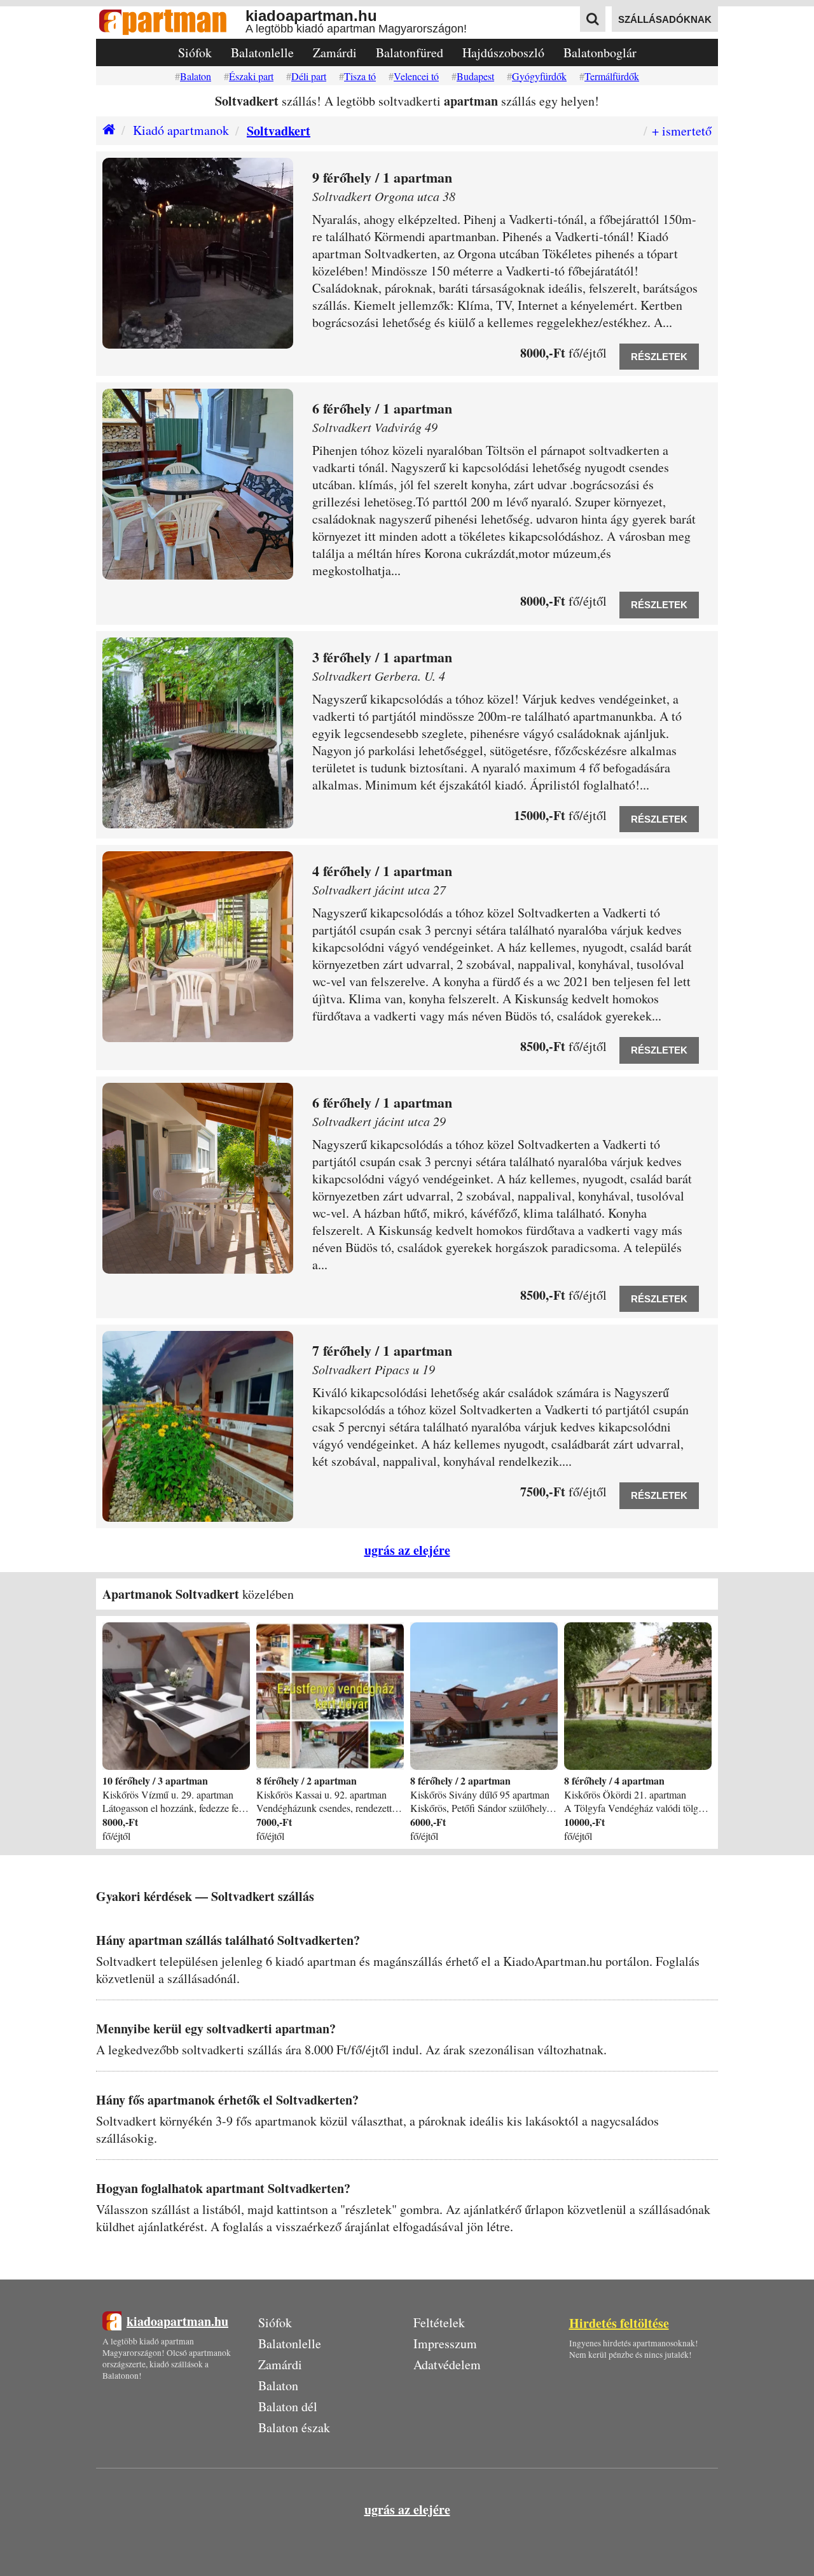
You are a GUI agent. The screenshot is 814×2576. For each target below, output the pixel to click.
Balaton (196, 76)
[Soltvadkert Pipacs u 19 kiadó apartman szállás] (198, 1426)
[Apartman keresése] (593, 19)
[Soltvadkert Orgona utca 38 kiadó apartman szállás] (198, 253)
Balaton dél (288, 2406)
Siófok (195, 52)
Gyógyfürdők (539, 76)
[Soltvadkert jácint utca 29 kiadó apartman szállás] (198, 1178)
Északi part (251, 76)
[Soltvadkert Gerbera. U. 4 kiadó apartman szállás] (198, 733)
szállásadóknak (665, 19)
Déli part (309, 76)
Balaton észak (294, 2427)
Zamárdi (335, 52)
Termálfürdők (612, 76)
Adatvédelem (447, 2364)
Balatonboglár (600, 52)
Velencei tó (416, 76)
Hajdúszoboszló (503, 52)
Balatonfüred (410, 52)
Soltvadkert (279, 131)
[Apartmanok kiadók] (171, 23)
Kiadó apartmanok (181, 130)
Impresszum (445, 2343)
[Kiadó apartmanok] (106, 131)
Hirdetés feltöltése (619, 2323)
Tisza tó (360, 76)
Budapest (475, 76)
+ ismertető (682, 131)
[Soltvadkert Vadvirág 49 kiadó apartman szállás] (198, 484)
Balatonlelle (262, 52)
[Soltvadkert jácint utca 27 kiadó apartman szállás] (198, 947)
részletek (659, 357)
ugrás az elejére (407, 1550)
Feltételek (439, 2322)
